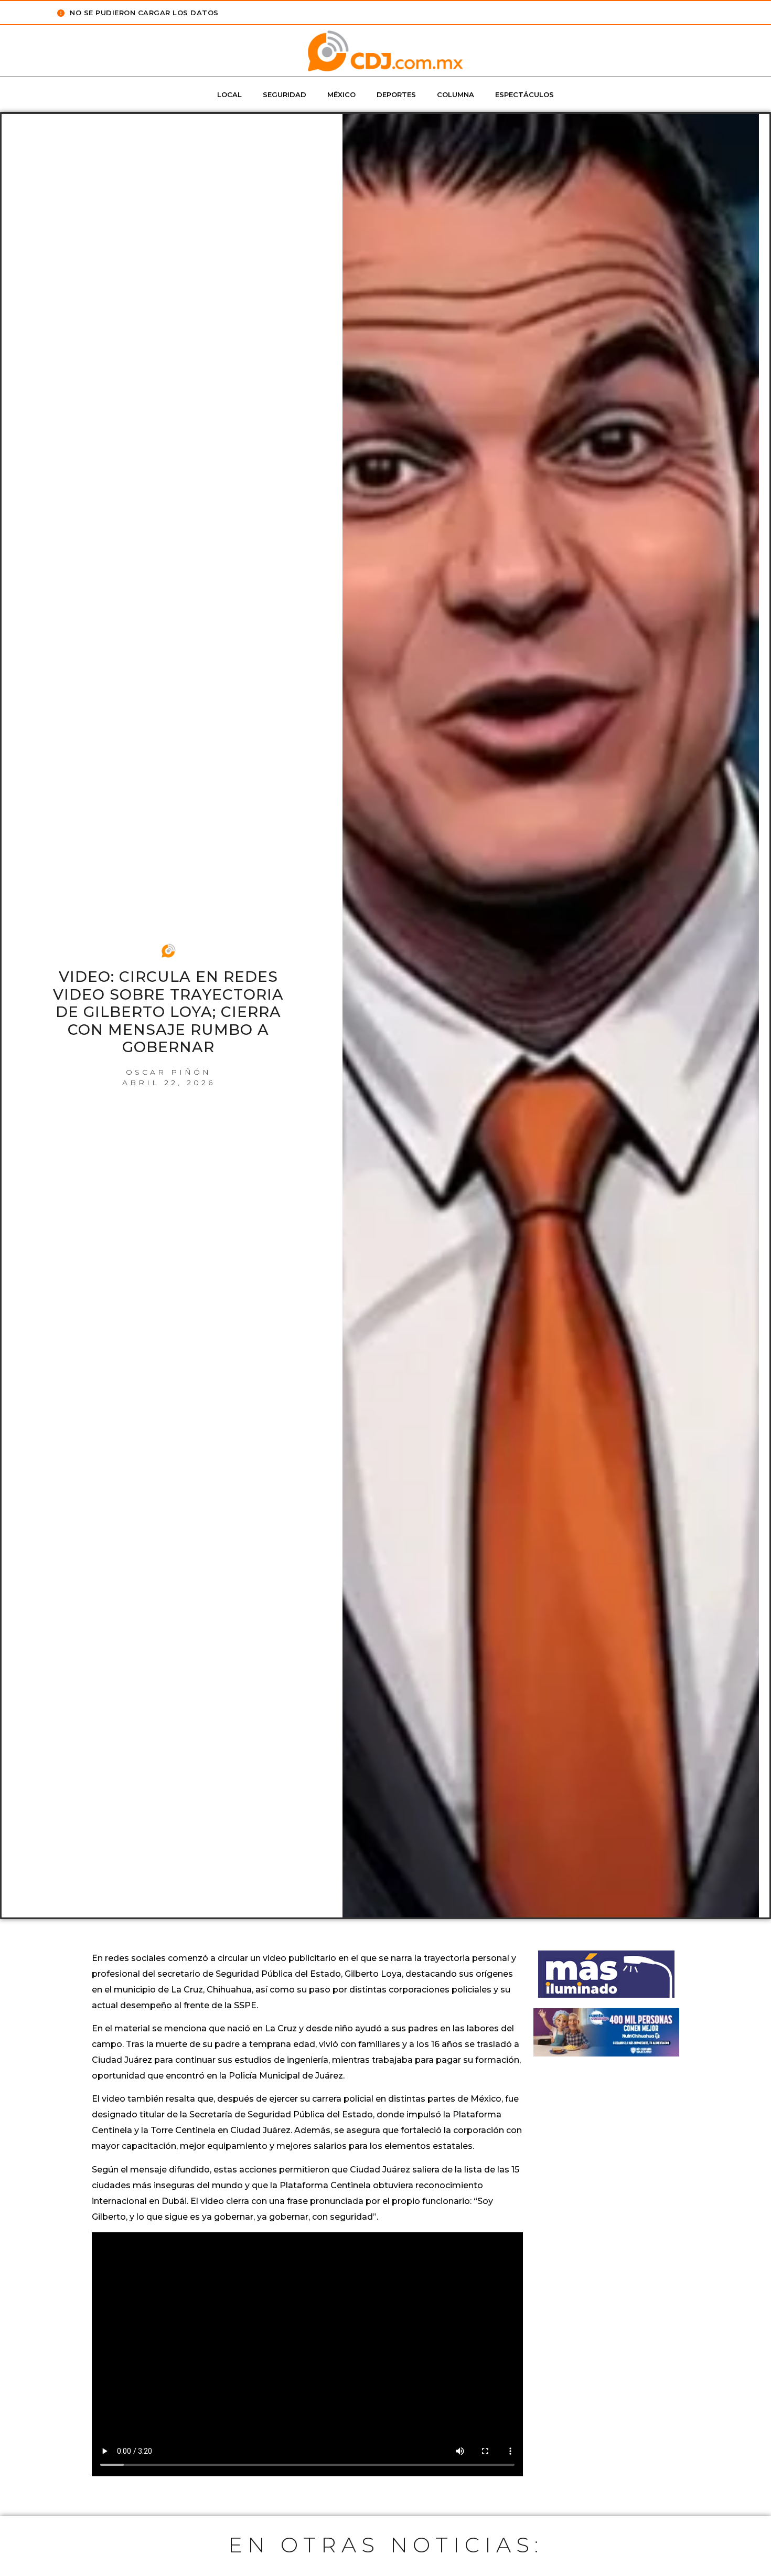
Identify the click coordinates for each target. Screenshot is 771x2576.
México (341, 94)
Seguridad (285, 94)
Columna (456, 94)
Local (229, 94)
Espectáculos (524, 94)
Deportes (396, 94)
